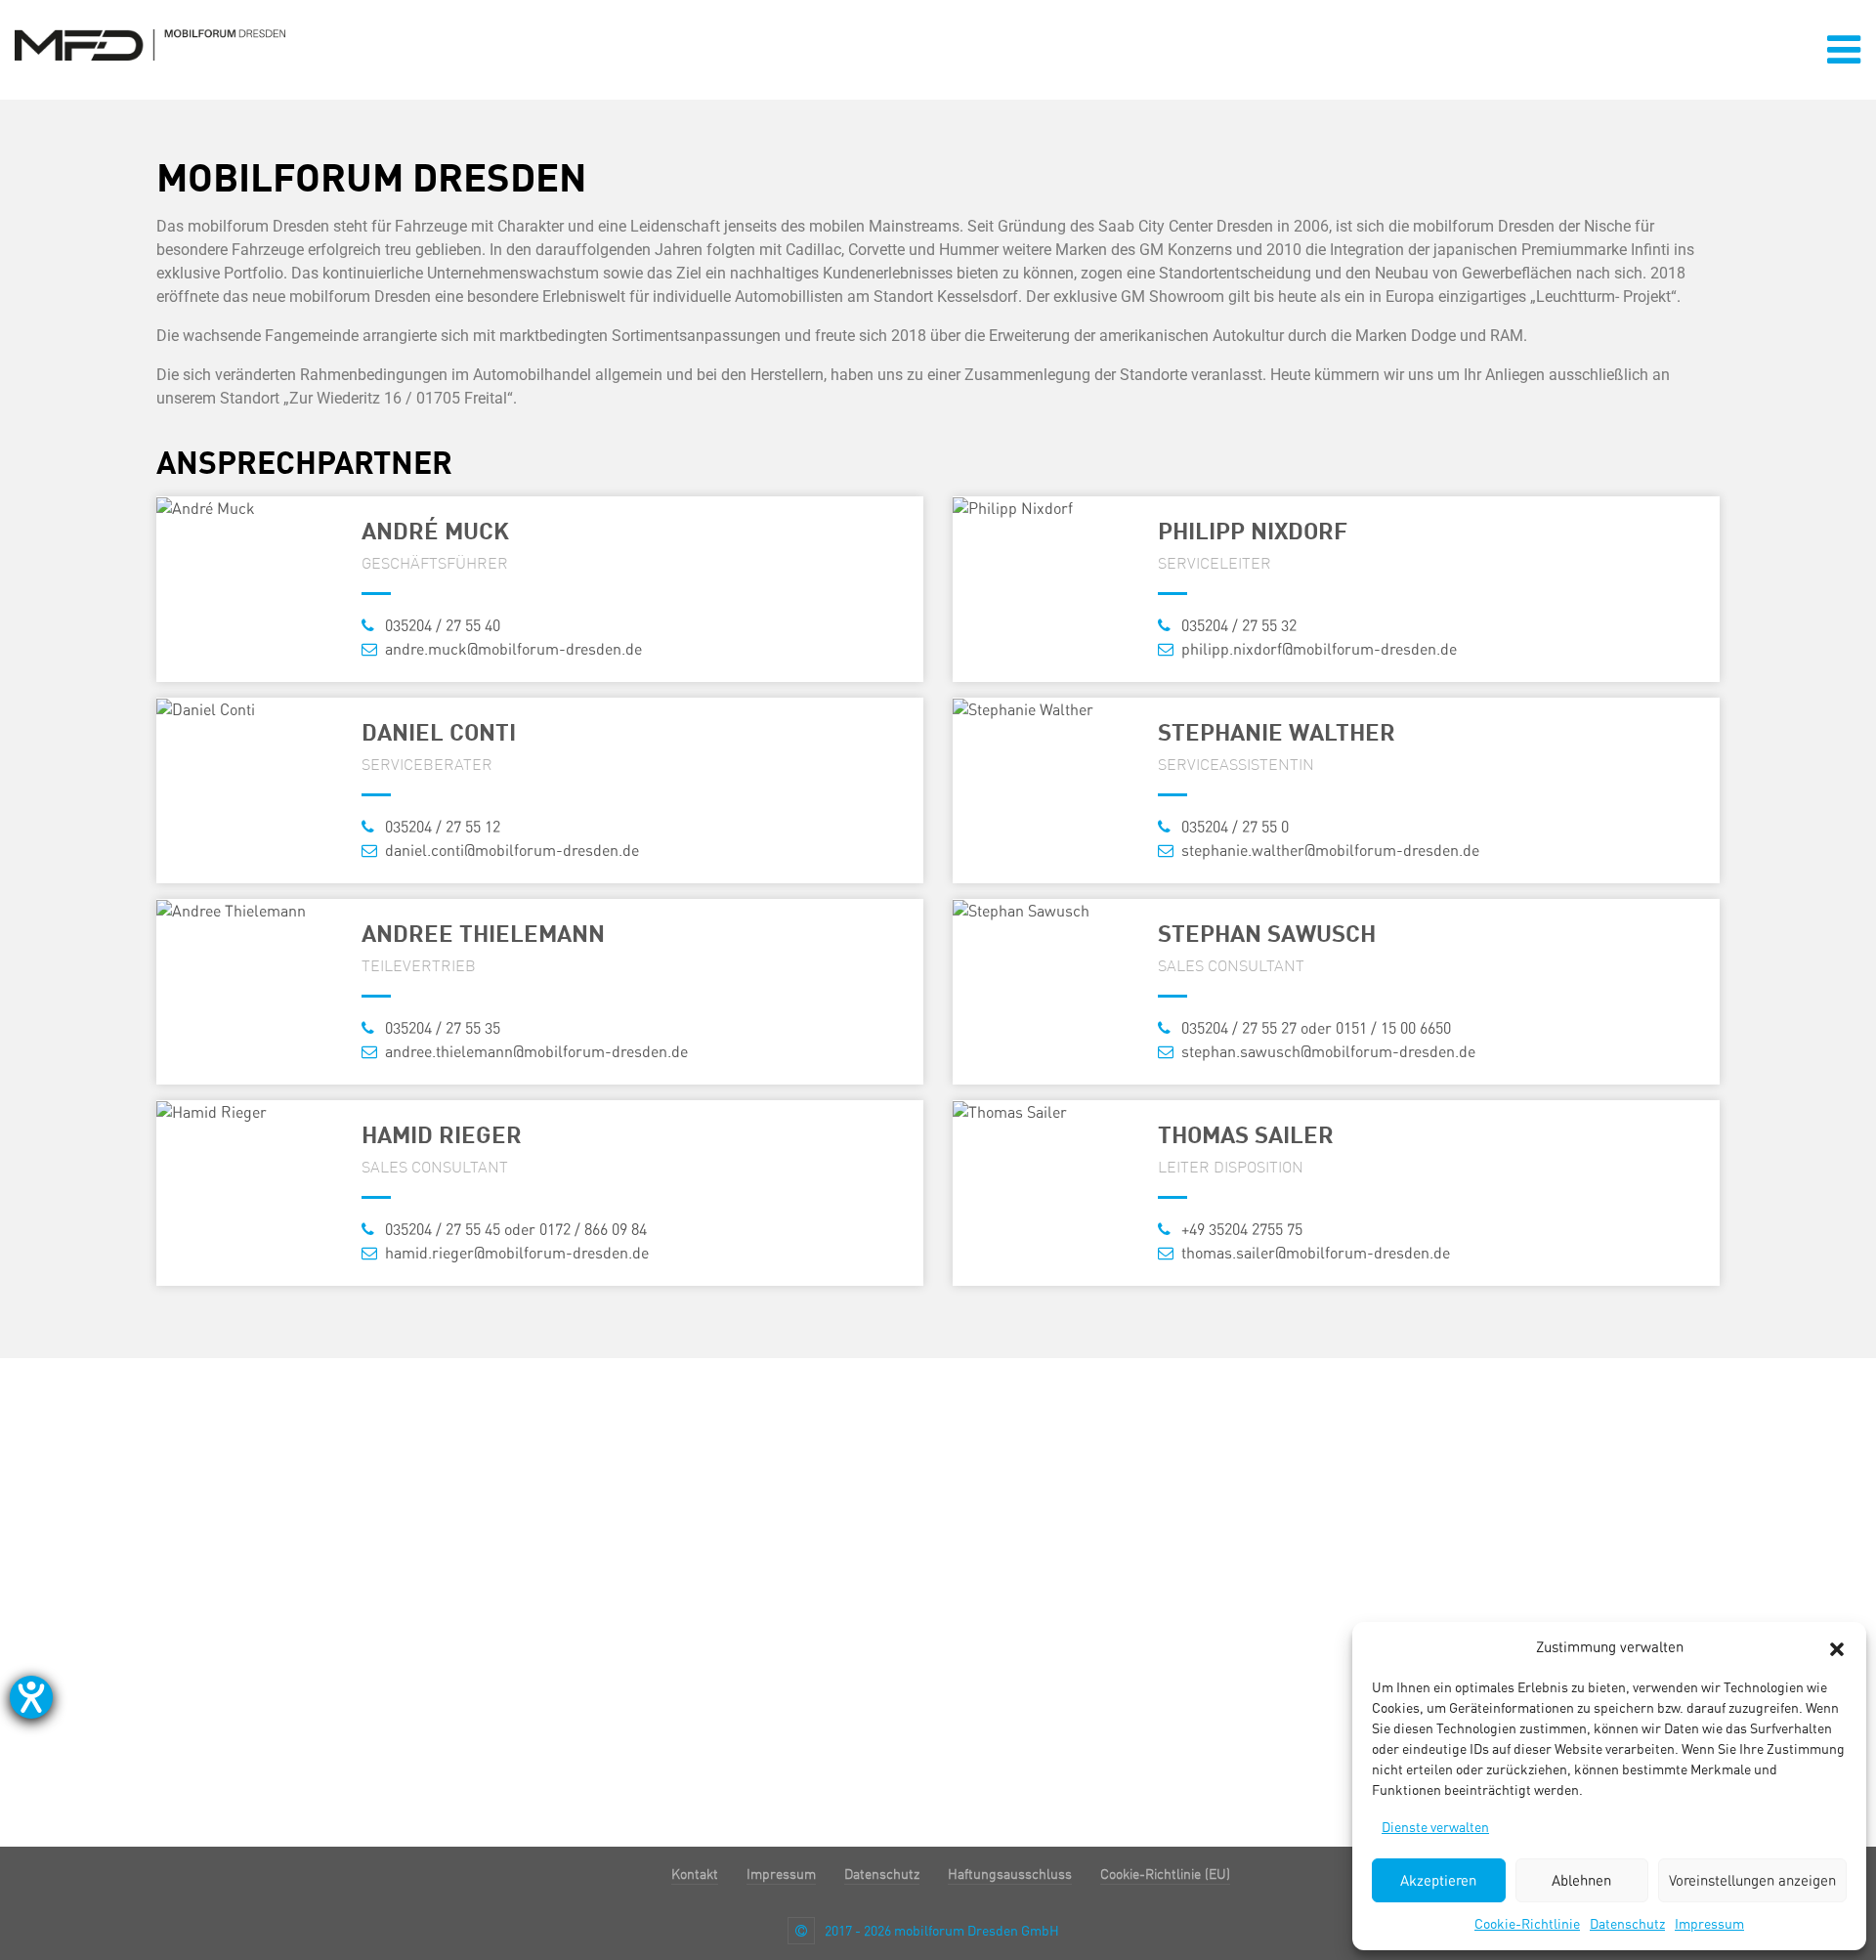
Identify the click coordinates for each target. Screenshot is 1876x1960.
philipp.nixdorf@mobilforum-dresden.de (1317, 649)
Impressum (1709, 1924)
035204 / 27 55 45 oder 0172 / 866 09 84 (514, 1230)
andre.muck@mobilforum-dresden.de (512, 649)
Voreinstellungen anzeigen (1752, 1881)
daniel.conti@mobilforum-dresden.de (510, 851)
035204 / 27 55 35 (441, 1028)
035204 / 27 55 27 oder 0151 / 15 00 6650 (1314, 1028)
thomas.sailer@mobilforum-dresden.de (1314, 1253)
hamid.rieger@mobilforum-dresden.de (515, 1253)
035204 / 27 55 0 (1233, 827)
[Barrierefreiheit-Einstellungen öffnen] (31, 1697)
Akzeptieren (1438, 1881)
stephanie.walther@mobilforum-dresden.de (1328, 851)
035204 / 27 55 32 (1237, 626)
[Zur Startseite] (150, 43)
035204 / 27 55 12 (441, 827)
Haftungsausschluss (1010, 1874)
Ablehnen (1581, 1881)
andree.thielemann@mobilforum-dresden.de (534, 1052)
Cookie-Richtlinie (1527, 1924)
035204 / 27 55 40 (441, 626)
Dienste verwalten (1435, 1827)
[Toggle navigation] (1844, 50)
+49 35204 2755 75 (1240, 1230)
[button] (1837, 1647)
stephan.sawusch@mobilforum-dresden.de (1326, 1052)
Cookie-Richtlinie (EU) (1165, 1874)
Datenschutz (1627, 1924)
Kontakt (695, 1874)
